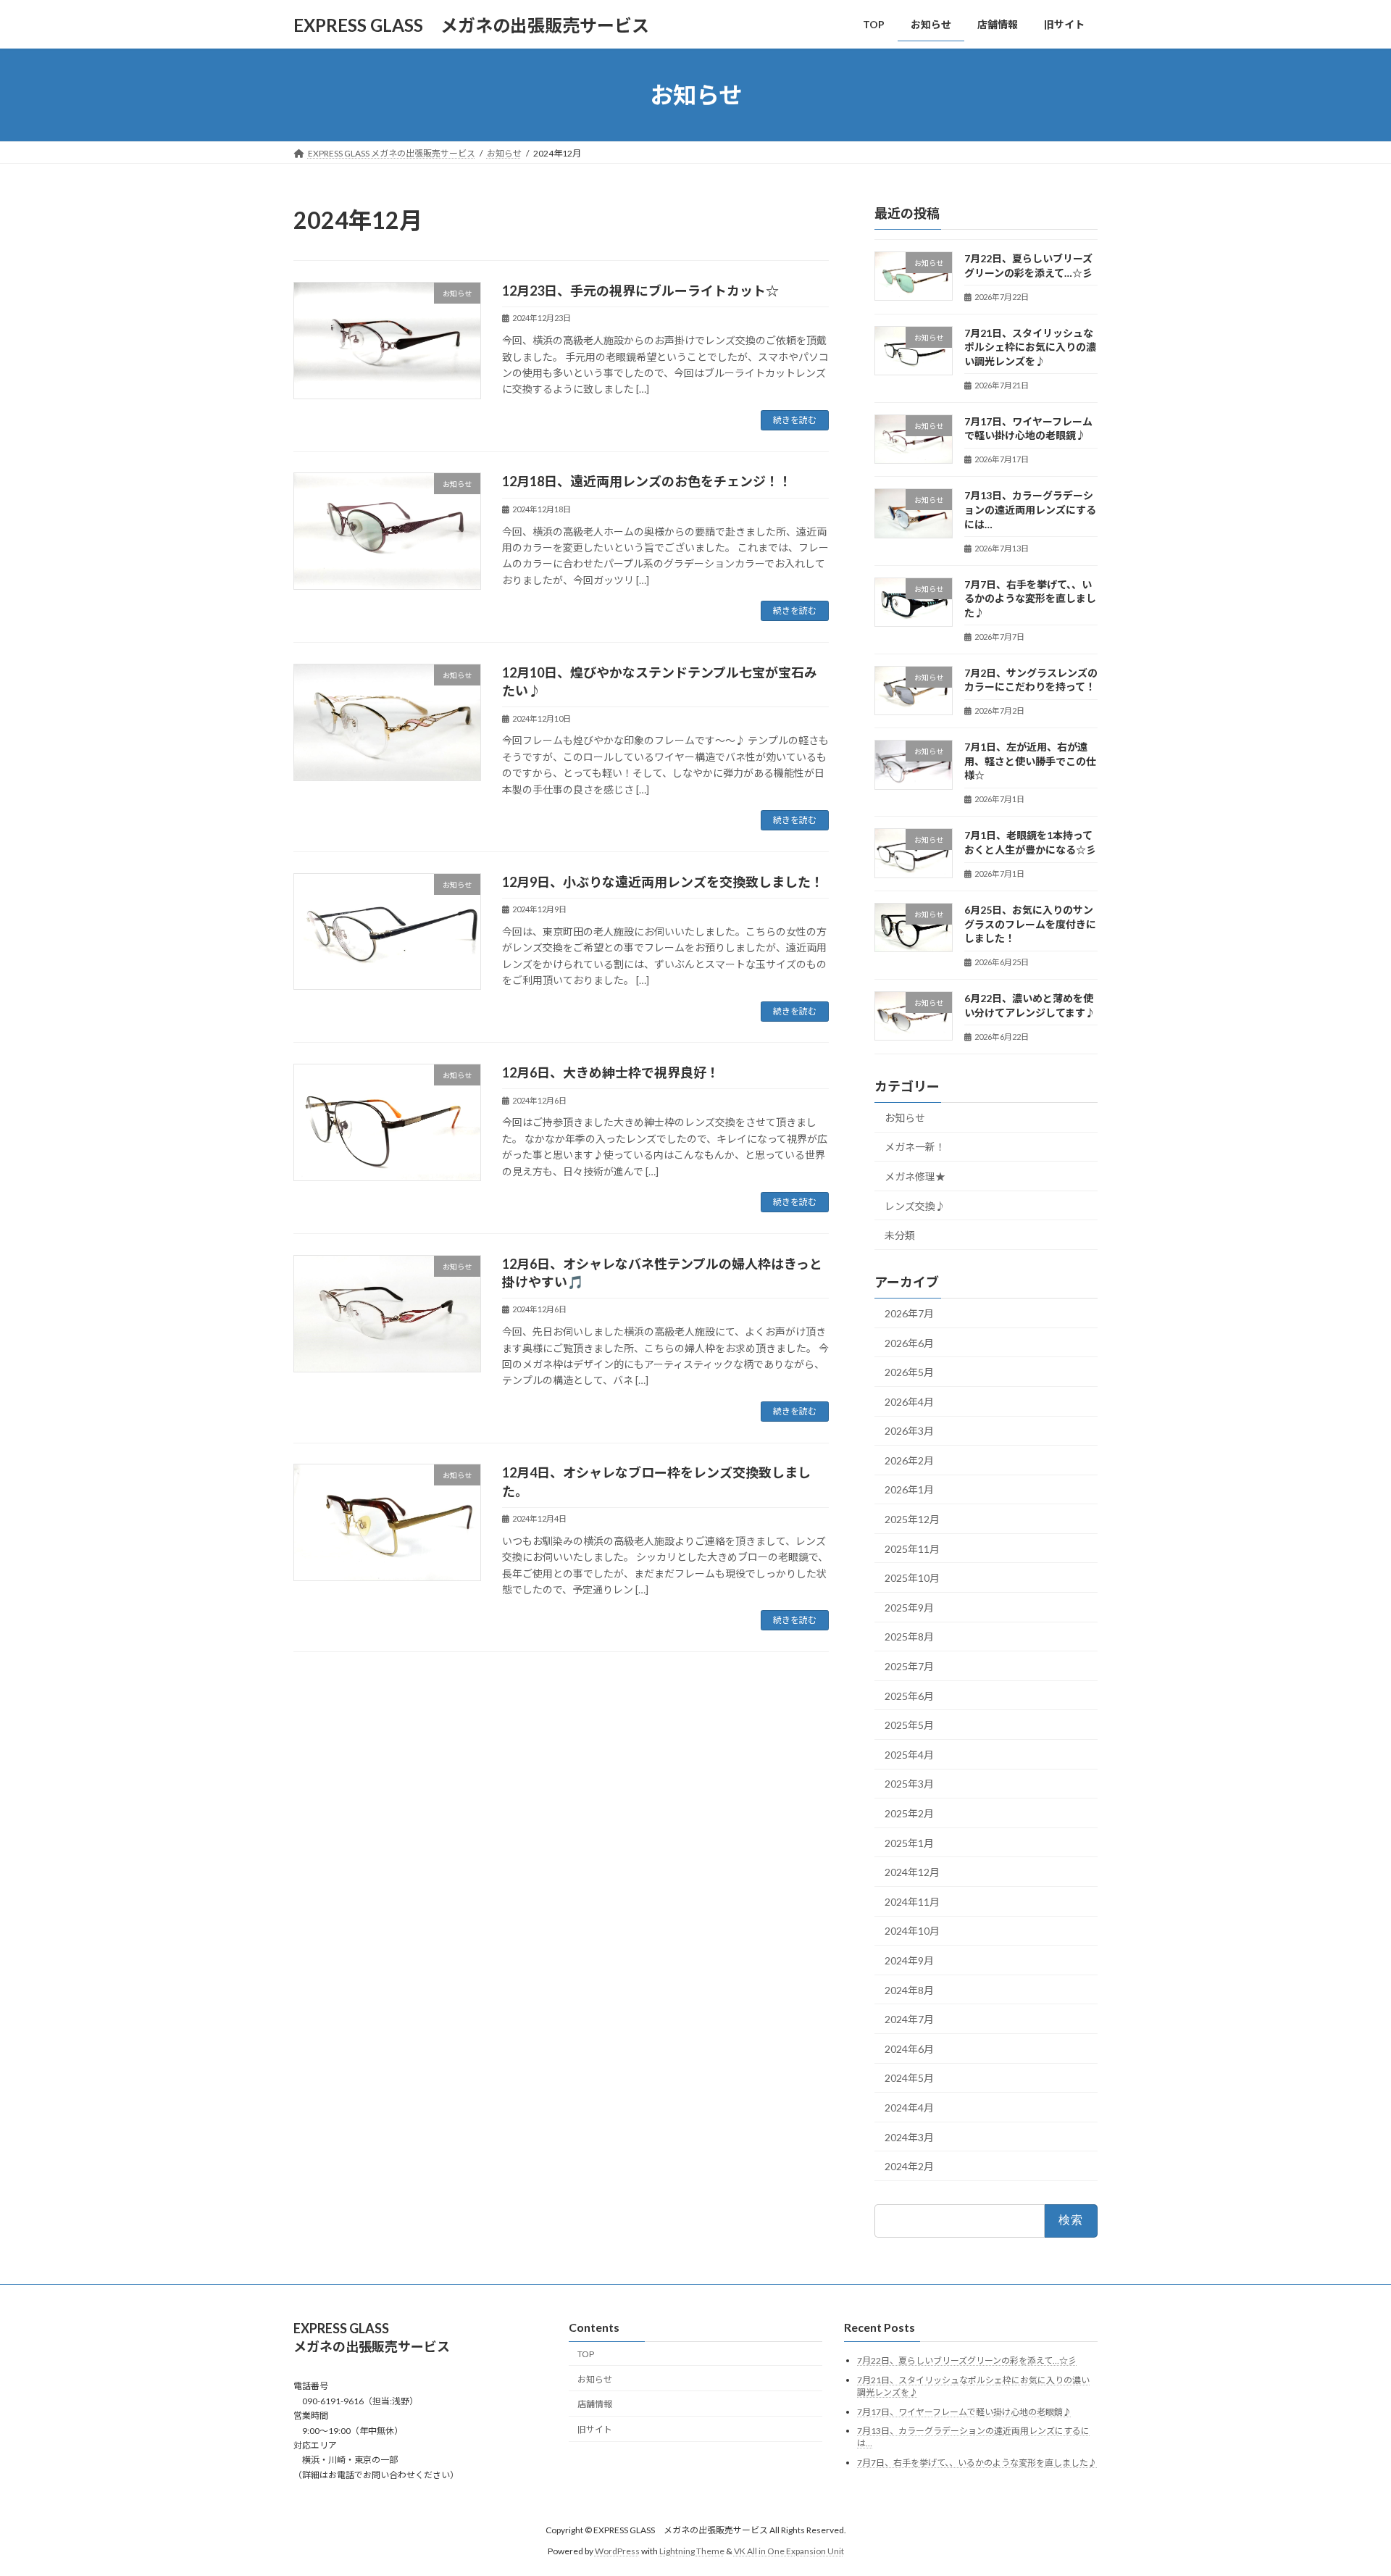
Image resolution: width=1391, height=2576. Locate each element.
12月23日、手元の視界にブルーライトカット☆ (640, 291)
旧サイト (595, 2429)
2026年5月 (909, 1372)
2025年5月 (909, 1725)
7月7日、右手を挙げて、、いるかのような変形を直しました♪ (1030, 599)
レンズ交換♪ (915, 1206)
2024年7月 (909, 2019)
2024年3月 (909, 2137)
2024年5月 (909, 2079)
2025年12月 (912, 1519)
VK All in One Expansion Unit (789, 2550)
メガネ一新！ (915, 1147)
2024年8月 (909, 1990)
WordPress (617, 2550)
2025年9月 (909, 1608)
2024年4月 (909, 2108)
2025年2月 (909, 1813)
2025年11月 (912, 1549)
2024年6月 (909, 2049)
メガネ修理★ (915, 1176)
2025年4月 (909, 1755)
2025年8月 (909, 1637)
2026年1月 (909, 1490)
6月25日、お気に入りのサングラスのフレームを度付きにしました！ (1030, 924)
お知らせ (905, 1118)
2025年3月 (909, 1784)
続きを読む (795, 420)
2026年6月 (909, 1343)
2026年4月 (909, 1402)
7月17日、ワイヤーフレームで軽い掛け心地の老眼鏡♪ (964, 2411)
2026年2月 (909, 1460)
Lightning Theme (692, 2550)
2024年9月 (909, 1960)
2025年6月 (909, 1696)
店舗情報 (595, 2404)
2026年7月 (909, 1313)
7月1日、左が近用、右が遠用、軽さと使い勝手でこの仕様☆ (1030, 761)
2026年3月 (909, 1431)
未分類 (900, 1235)
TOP (586, 2354)
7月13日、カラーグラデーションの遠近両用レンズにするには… (1030, 510)
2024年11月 (912, 1902)
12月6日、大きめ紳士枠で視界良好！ (611, 1072)
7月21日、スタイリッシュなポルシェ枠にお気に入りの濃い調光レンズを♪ (1030, 347)
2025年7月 (909, 1666)
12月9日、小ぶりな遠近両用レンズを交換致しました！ (663, 882)
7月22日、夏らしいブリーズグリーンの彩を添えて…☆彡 (967, 2360)
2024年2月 (909, 2166)
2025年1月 (909, 1843)
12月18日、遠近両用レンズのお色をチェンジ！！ (647, 481)
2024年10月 (912, 1931)
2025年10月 (912, 1578)
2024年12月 (912, 1872)
